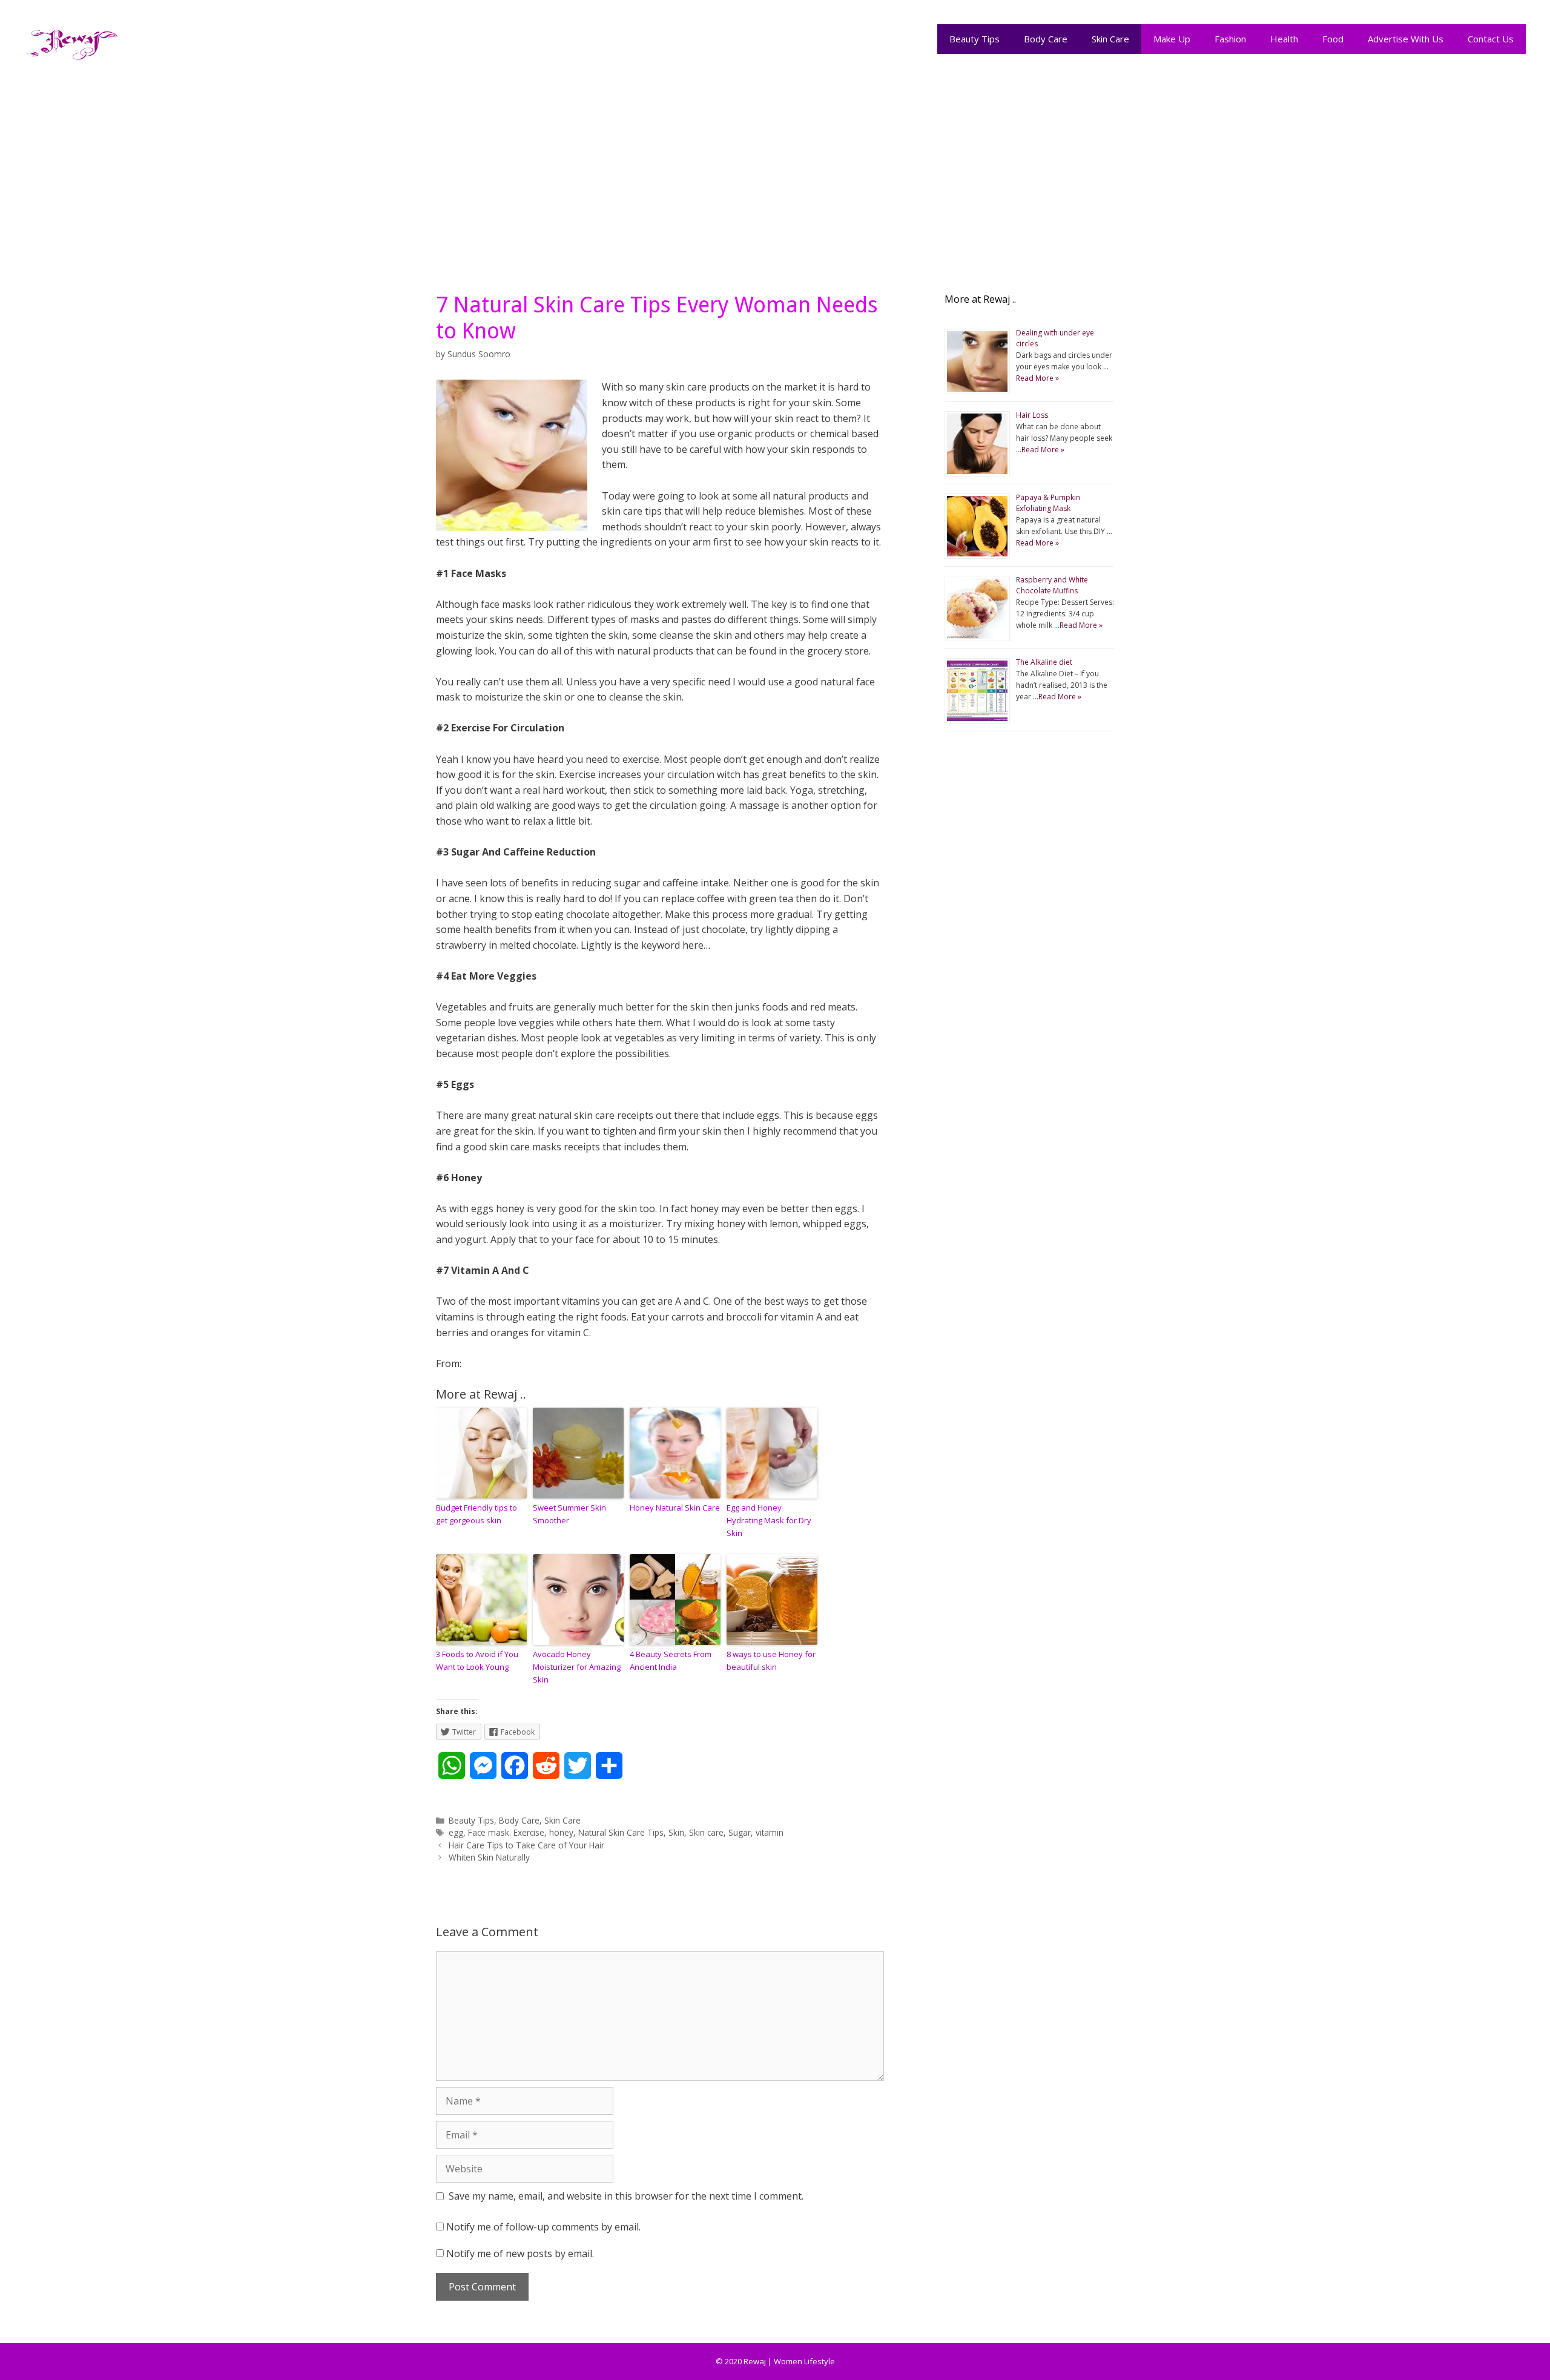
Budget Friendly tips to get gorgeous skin (477, 1514)
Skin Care (1110, 39)
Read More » (1037, 378)
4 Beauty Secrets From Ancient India (671, 1660)
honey (561, 1832)
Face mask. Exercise (506, 1832)
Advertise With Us (1406, 39)
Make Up (1172, 39)
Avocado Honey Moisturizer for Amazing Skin (577, 1667)
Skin (676, 1832)
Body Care (1046, 39)
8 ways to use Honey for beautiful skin (771, 1660)
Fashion (1230, 39)
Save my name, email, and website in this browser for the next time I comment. (626, 2196)
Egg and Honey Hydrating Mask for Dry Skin (769, 1520)
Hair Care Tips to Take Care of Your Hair (526, 1845)
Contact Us (1491, 39)
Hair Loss (1032, 415)
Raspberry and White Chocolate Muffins (1052, 585)
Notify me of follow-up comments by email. (543, 2227)
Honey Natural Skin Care (675, 1508)
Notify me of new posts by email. (520, 2253)
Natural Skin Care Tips (621, 1832)
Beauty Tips (975, 39)
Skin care (706, 1832)
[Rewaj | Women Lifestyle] (73, 42)
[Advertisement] (775, 171)
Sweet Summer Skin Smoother (569, 1514)
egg (456, 1832)
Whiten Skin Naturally (489, 1857)
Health (1284, 39)
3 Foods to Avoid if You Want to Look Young (477, 1660)
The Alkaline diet (1044, 662)
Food (1333, 39)
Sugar (740, 1832)
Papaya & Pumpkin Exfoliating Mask (1048, 503)
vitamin (770, 1832)
